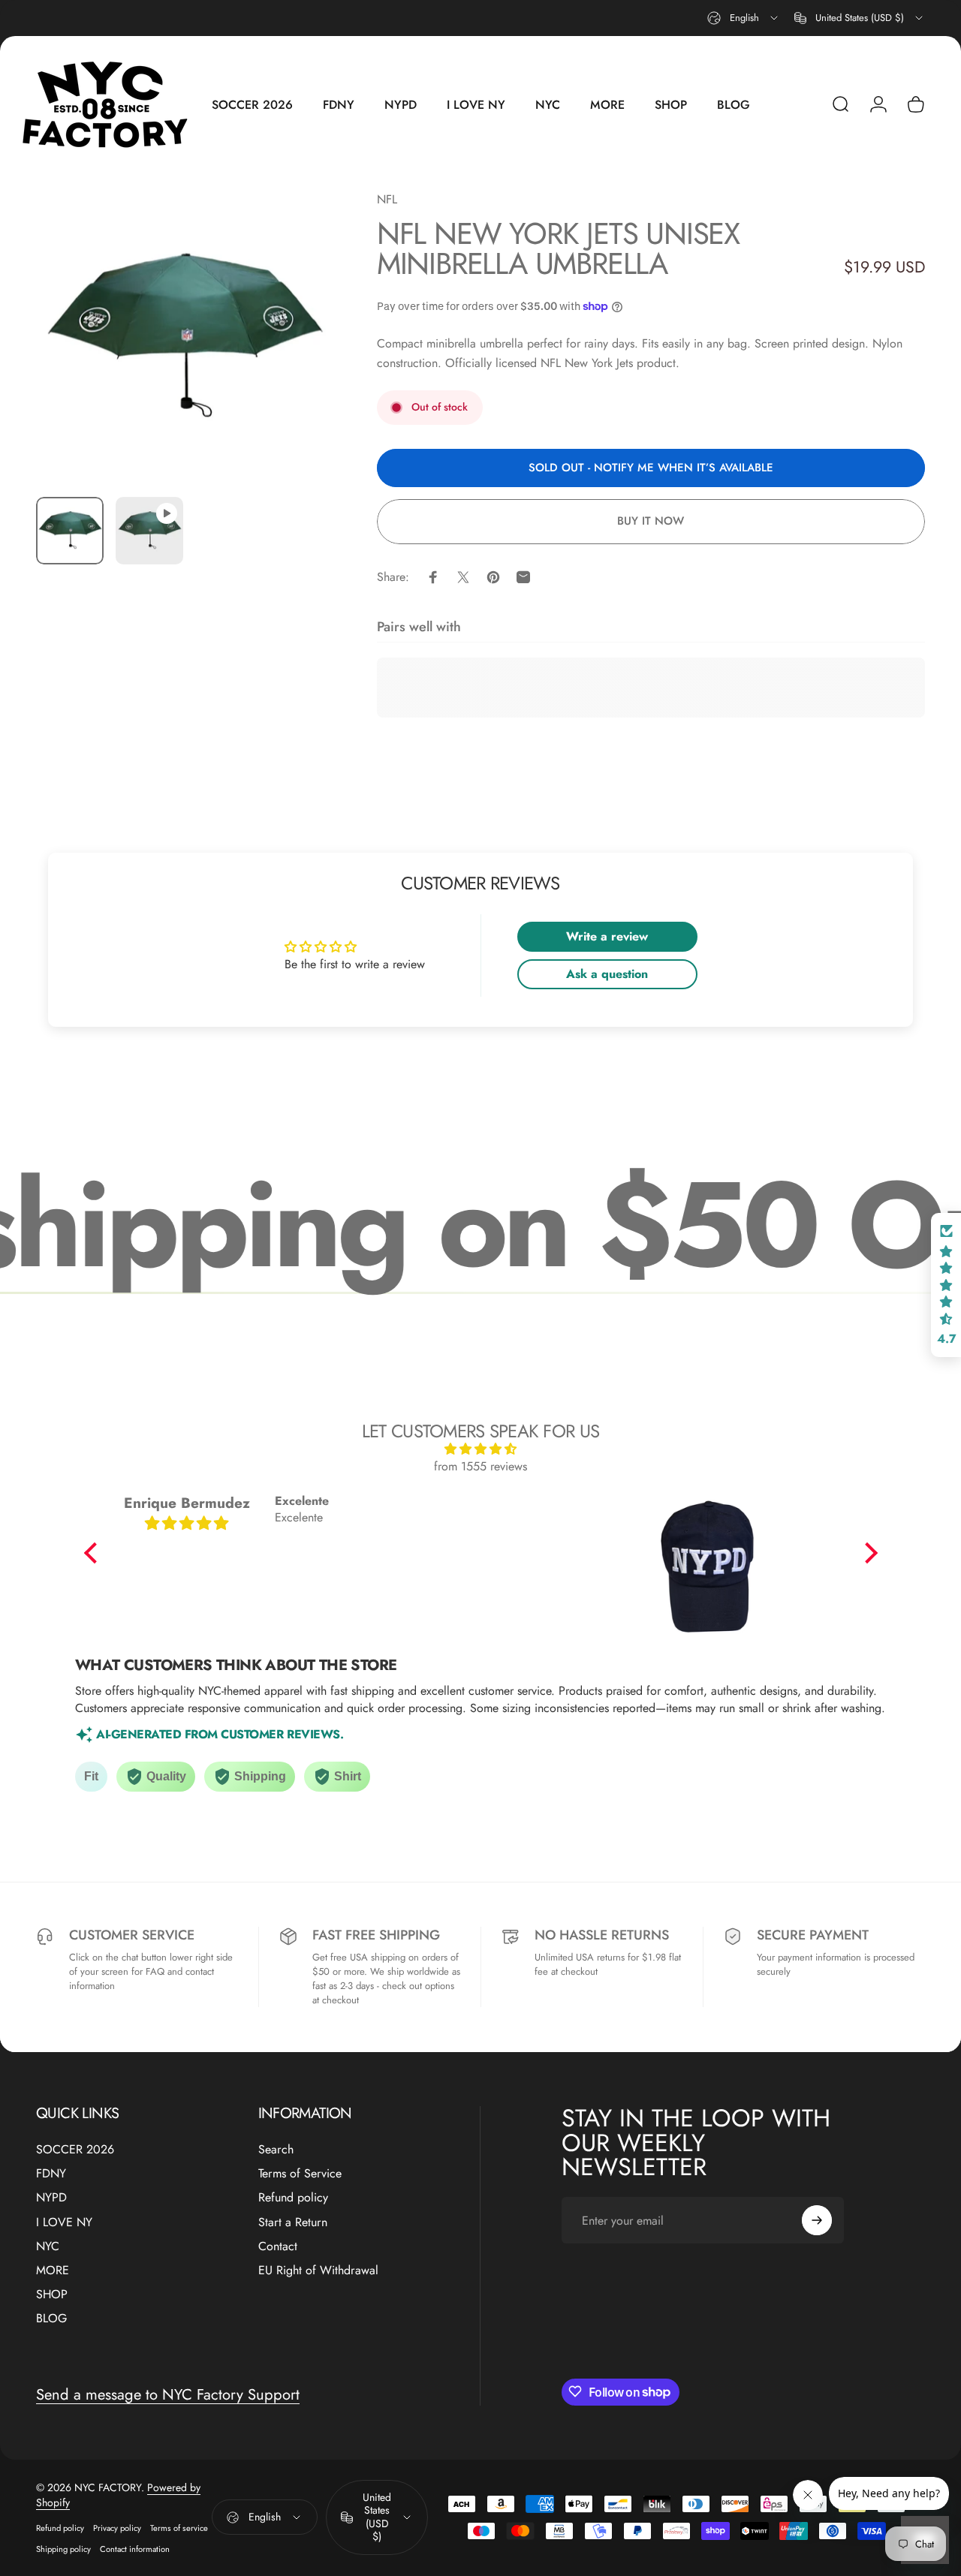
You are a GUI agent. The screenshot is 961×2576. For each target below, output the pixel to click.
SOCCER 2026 (75, 2150)
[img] (481, 1449)
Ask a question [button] (607, 974)
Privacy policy (117, 2528)
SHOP (52, 2294)
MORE (53, 2270)
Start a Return (293, 2222)
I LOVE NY (64, 2222)
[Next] (292, 362)
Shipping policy (63, 2549)
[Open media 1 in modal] (184, 337)
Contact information (135, 2549)
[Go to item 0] (70, 531)
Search (276, 2150)
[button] (94, 1553)
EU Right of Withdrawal (318, 2270)
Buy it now (651, 521)
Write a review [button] (607, 936)
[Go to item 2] (149, 531)
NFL (387, 199)
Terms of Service (300, 2174)
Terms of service (179, 2528)
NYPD (51, 2198)
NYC (48, 2246)
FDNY (51, 2174)
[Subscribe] (817, 2220)
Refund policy (293, 2198)
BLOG (51, 2318)
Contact (278, 2246)
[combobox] (744, 18)
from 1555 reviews (480, 1466)
